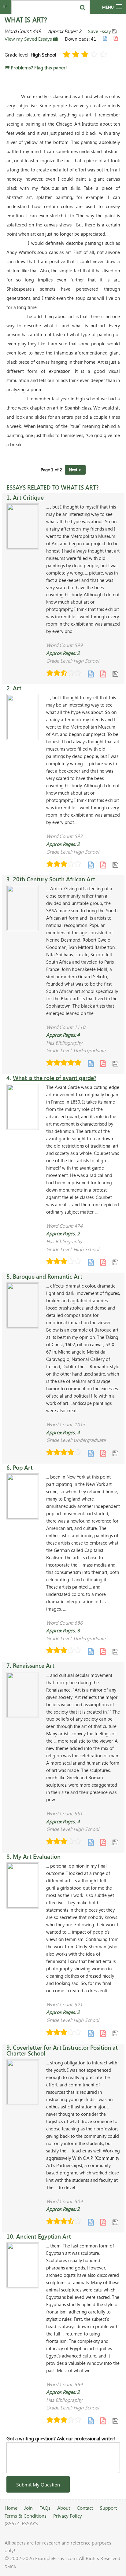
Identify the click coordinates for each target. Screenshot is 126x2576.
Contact (85, 2508)
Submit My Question (38, 2484)
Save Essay (100, 31)
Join (28, 2508)
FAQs (45, 2508)
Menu (108, 7)
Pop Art (23, 1467)
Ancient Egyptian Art (44, 2236)
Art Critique (28, 497)
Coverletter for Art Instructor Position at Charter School (62, 2050)
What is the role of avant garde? (55, 1078)
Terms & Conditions (26, 2516)
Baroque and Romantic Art (48, 1276)
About (64, 2508)
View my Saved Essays (29, 39)
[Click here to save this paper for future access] (115, 674)
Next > (75, 470)
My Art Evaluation (37, 1856)
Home (11, 2508)
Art (17, 688)
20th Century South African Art (54, 879)
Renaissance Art (34, 1665)
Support (108, 2508)
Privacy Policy (68, 2516)
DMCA (10, 2567)
